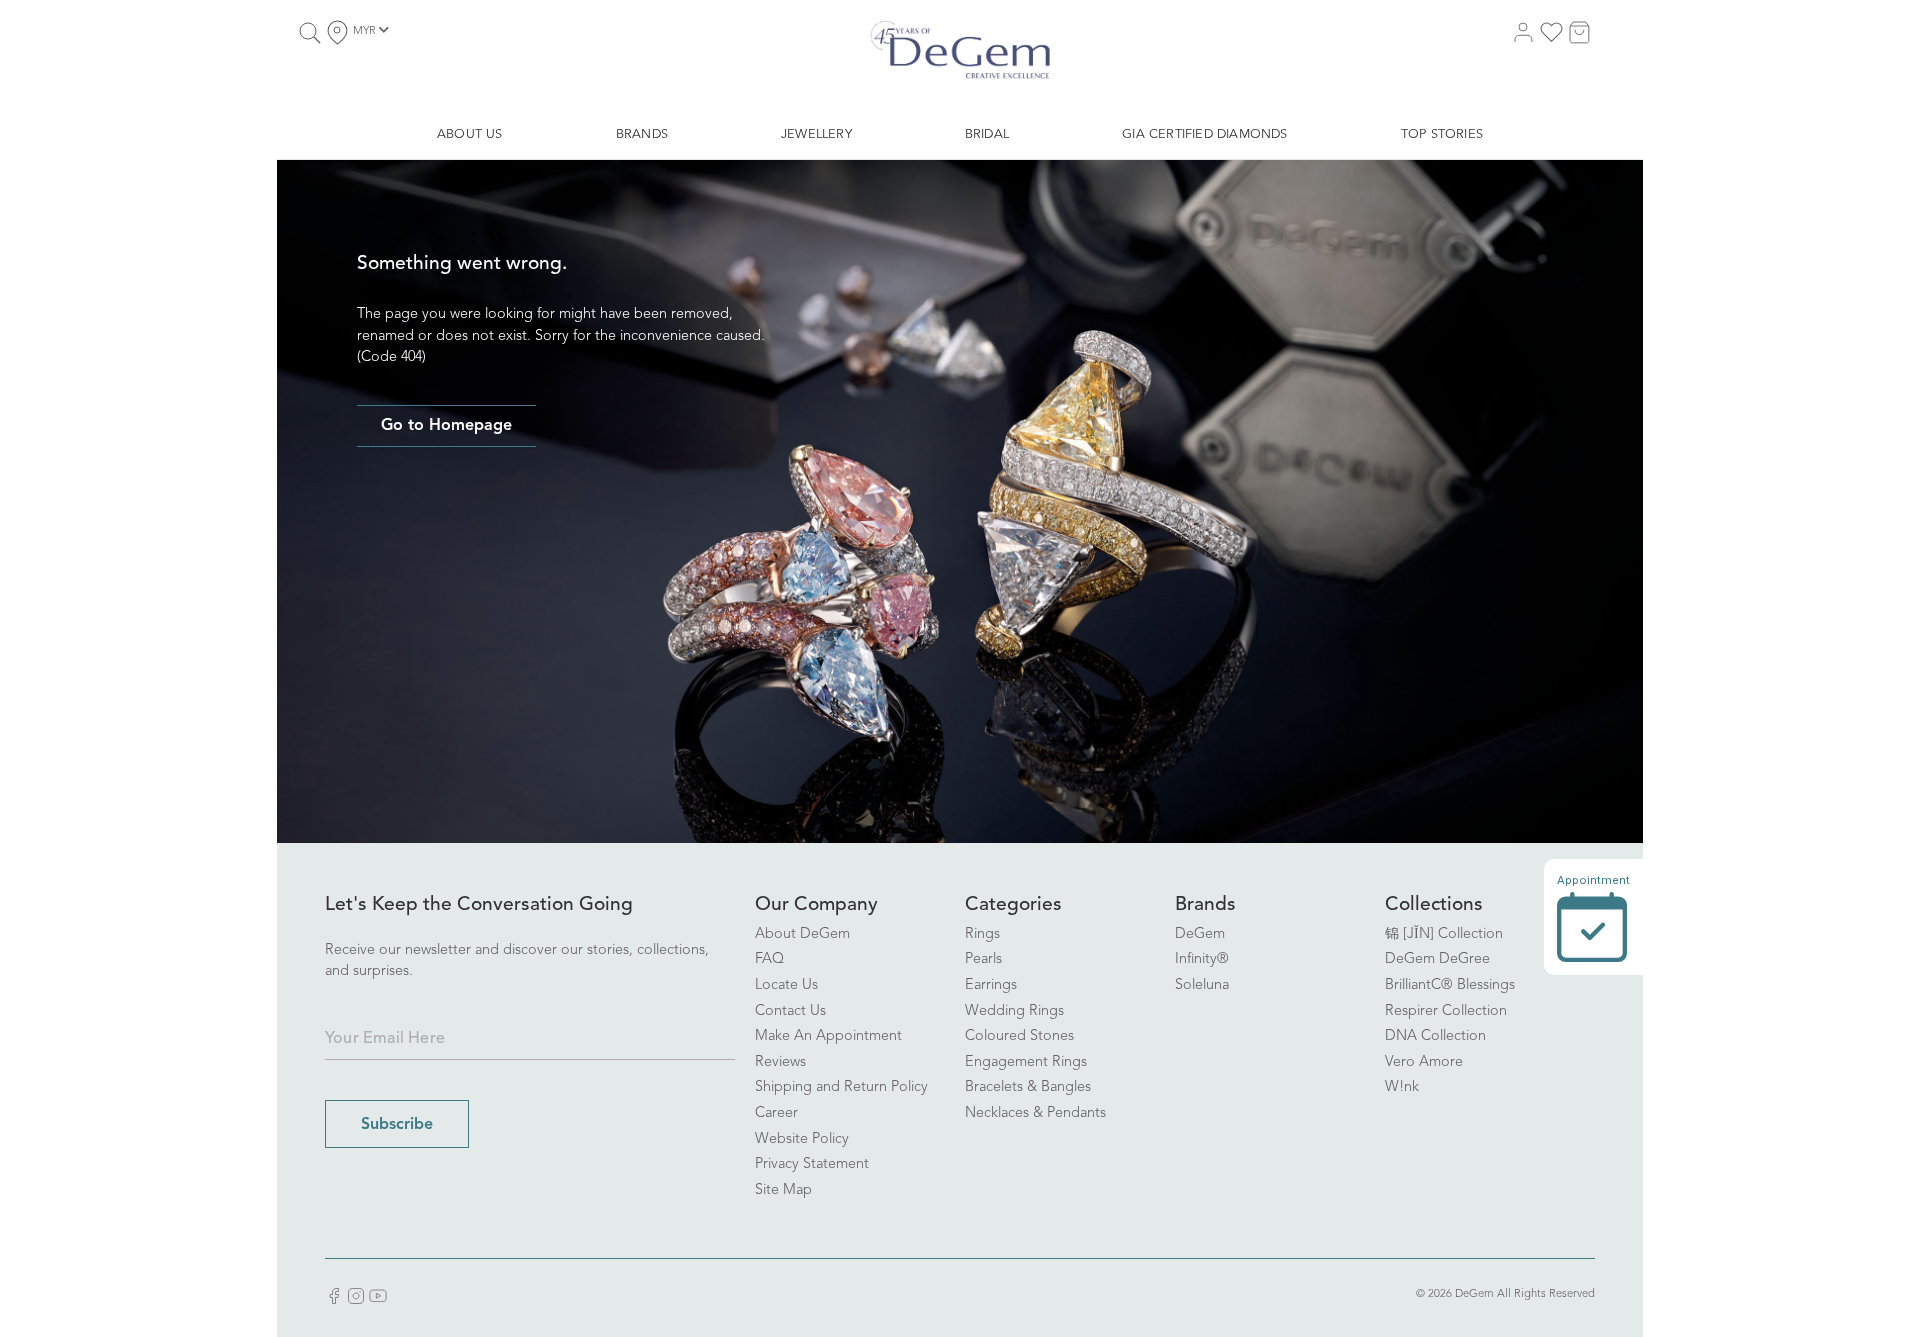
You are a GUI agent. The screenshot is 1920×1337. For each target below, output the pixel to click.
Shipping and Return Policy (841, 1087)
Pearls (983, 959)
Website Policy (802, 1139)
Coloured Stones (1019, 1036)
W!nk (1402, 1087)
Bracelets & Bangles (1028, 1087)
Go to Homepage (446, 426)
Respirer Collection (1446, 1011)
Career (776, 1113)
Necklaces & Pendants (1035, 1113)
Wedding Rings (1014, 1011)
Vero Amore (1424, 1062)
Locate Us (786, 985)
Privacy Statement (812, 1164)
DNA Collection (1435, 1036)
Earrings (991, 985)
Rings (982, 934)
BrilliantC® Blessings (1450, 985)
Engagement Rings (1026, 1062)
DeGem (1200, 934)
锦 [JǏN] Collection (1444, 934)
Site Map (783, 1190)
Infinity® (1202, 959)
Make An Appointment (828, 1036)
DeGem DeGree (1437, 959)
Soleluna (1202, 985)
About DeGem (802, 934)
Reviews (780, 1062)
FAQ (769, 959)
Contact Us (790, 1011)
